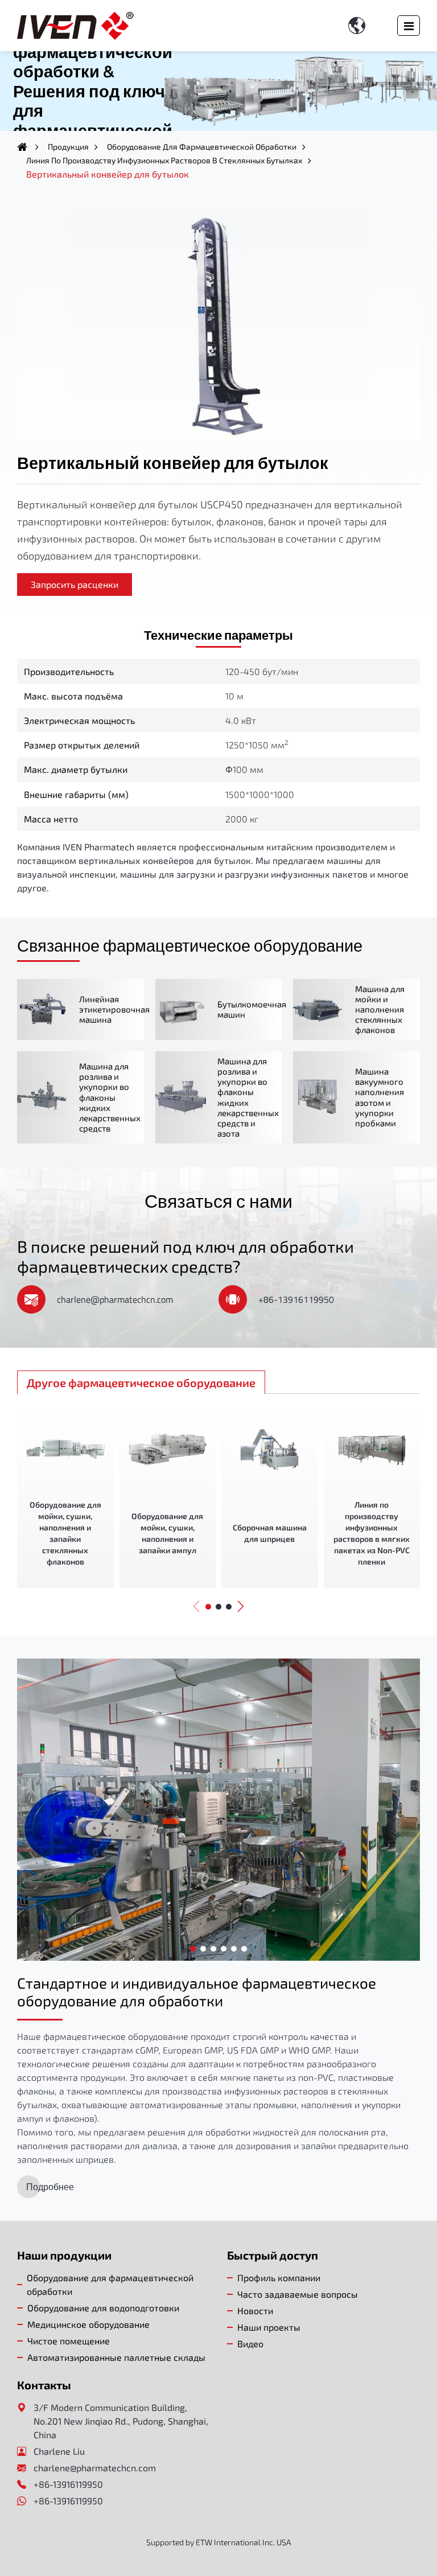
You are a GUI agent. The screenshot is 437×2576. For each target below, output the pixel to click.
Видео (250, 2343)
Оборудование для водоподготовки (103, 2308)
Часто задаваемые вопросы (298, 2294)
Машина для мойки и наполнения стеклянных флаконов (380, 1009)
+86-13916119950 (296, 1299)
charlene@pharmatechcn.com (115, 1299)
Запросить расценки (75, 584)
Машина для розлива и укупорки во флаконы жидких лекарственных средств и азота (248, 1097)
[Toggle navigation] (409, 26)
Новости (255, 2310)
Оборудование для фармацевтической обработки (202, 147)
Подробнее (50, 2187)
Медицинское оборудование (88, 2324)
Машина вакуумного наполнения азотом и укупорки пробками (380, 1097)
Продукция (68, 147)
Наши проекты (269, 2327)
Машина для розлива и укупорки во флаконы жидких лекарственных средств (110, 1097)
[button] (196, 1606)
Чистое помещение (69, 2341)
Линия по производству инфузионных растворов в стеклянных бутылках (164, 160)
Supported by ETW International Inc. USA (219, 2542)
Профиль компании (279, 2277)
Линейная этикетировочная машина (114, 1009)
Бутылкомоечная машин (252, 1009)
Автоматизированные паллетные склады (116, 2357)
